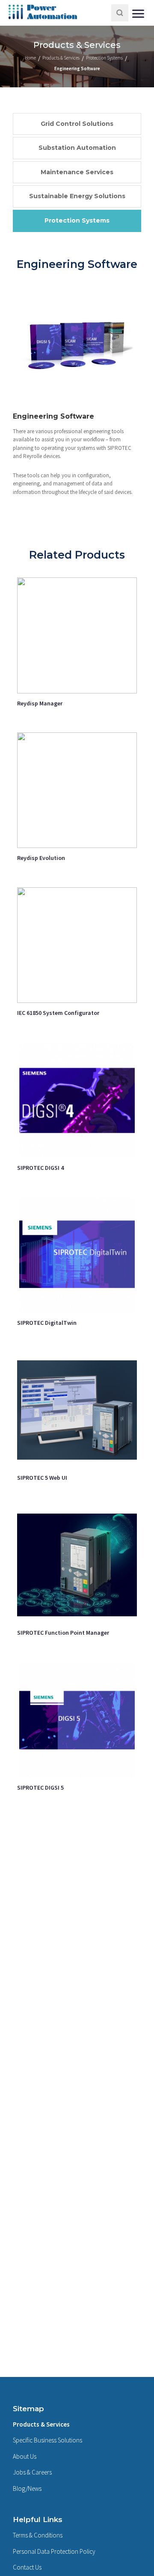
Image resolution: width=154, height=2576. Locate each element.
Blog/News (27, 2488)
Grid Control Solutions (77, 124)
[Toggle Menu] (139, 13)
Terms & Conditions (38, 2535)
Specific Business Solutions (47, 2440)
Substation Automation (77, 148)
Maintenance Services (77, 172)
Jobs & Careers (32, 2472)
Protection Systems (77, 220)
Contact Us (27, 2567)
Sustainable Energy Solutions (77, 196)
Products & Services (41, 2424)
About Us (25, 2456)
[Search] (120, 13)
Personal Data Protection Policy (54, 2551)
